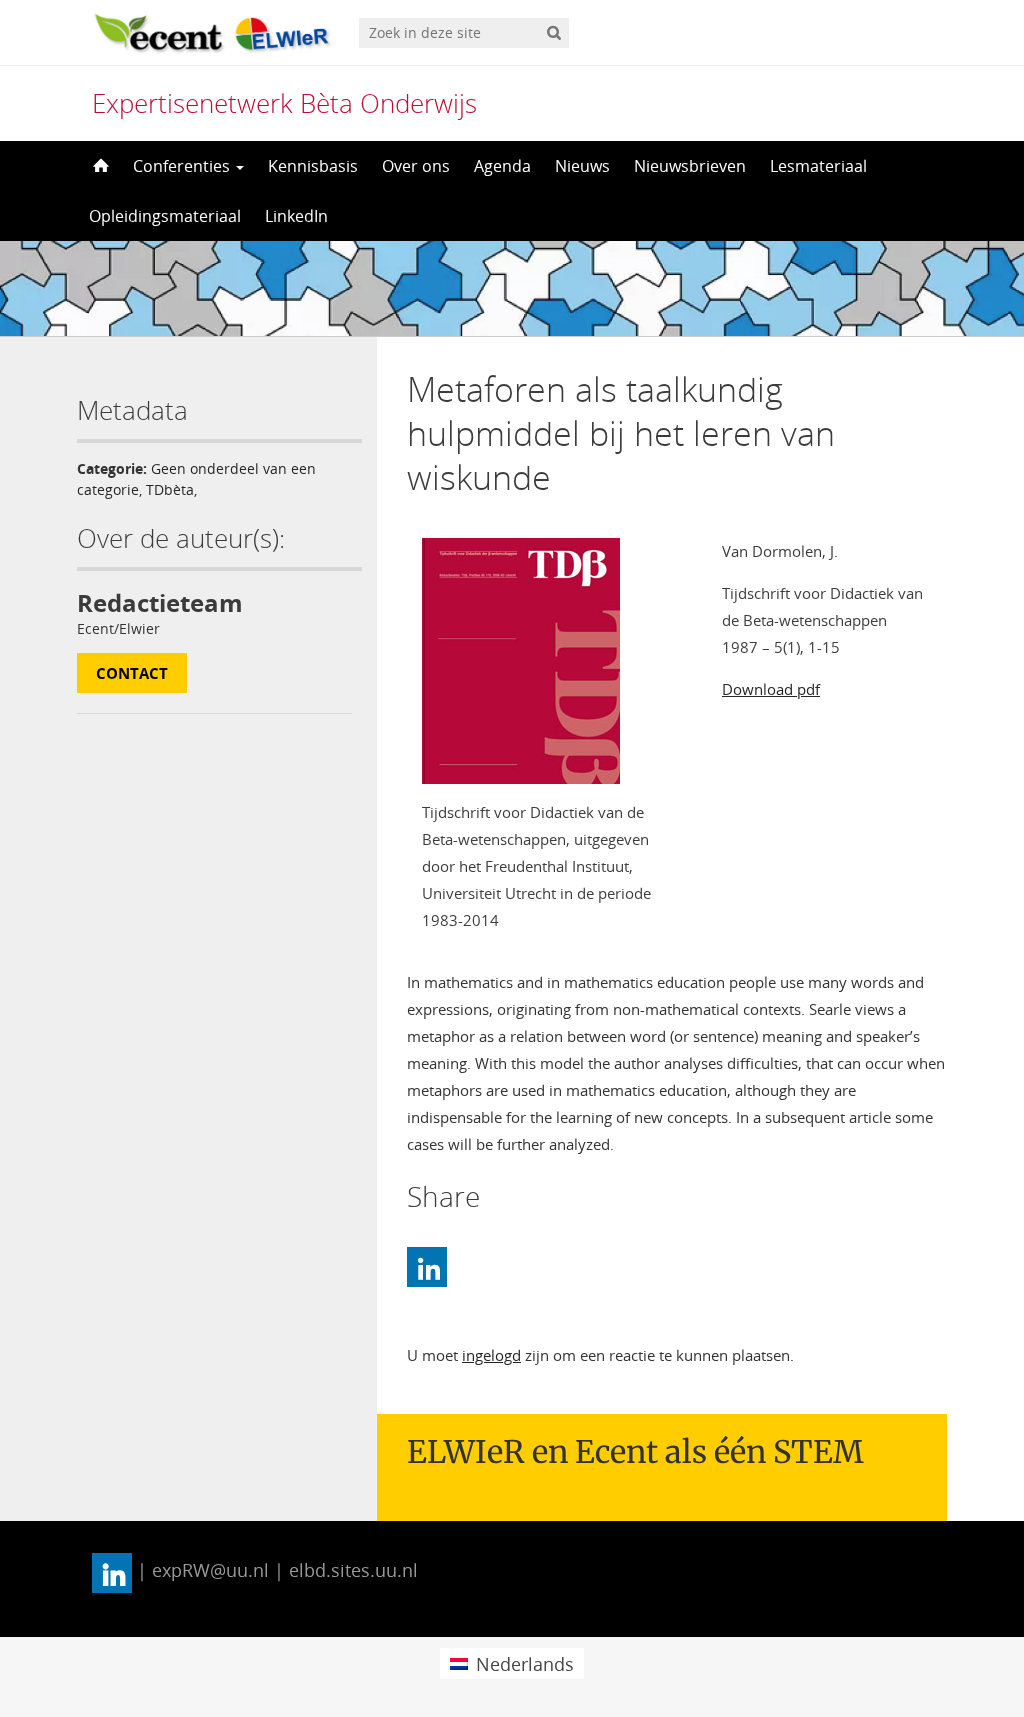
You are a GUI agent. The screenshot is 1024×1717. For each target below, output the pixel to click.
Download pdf (771, 689)
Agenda (502, 166)
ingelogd (491, 1355)
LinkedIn (296, 216)
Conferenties (183, 166)
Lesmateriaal (818, 166)
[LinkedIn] (427, 1267)
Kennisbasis (313, 166)
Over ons (416, 166)
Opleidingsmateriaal (165, 216)
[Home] (99, 166)
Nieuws (582, 166)
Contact (132, 673)
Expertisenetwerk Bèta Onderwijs (284, 103)
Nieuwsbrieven (690, 166)
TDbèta (170, 489)
